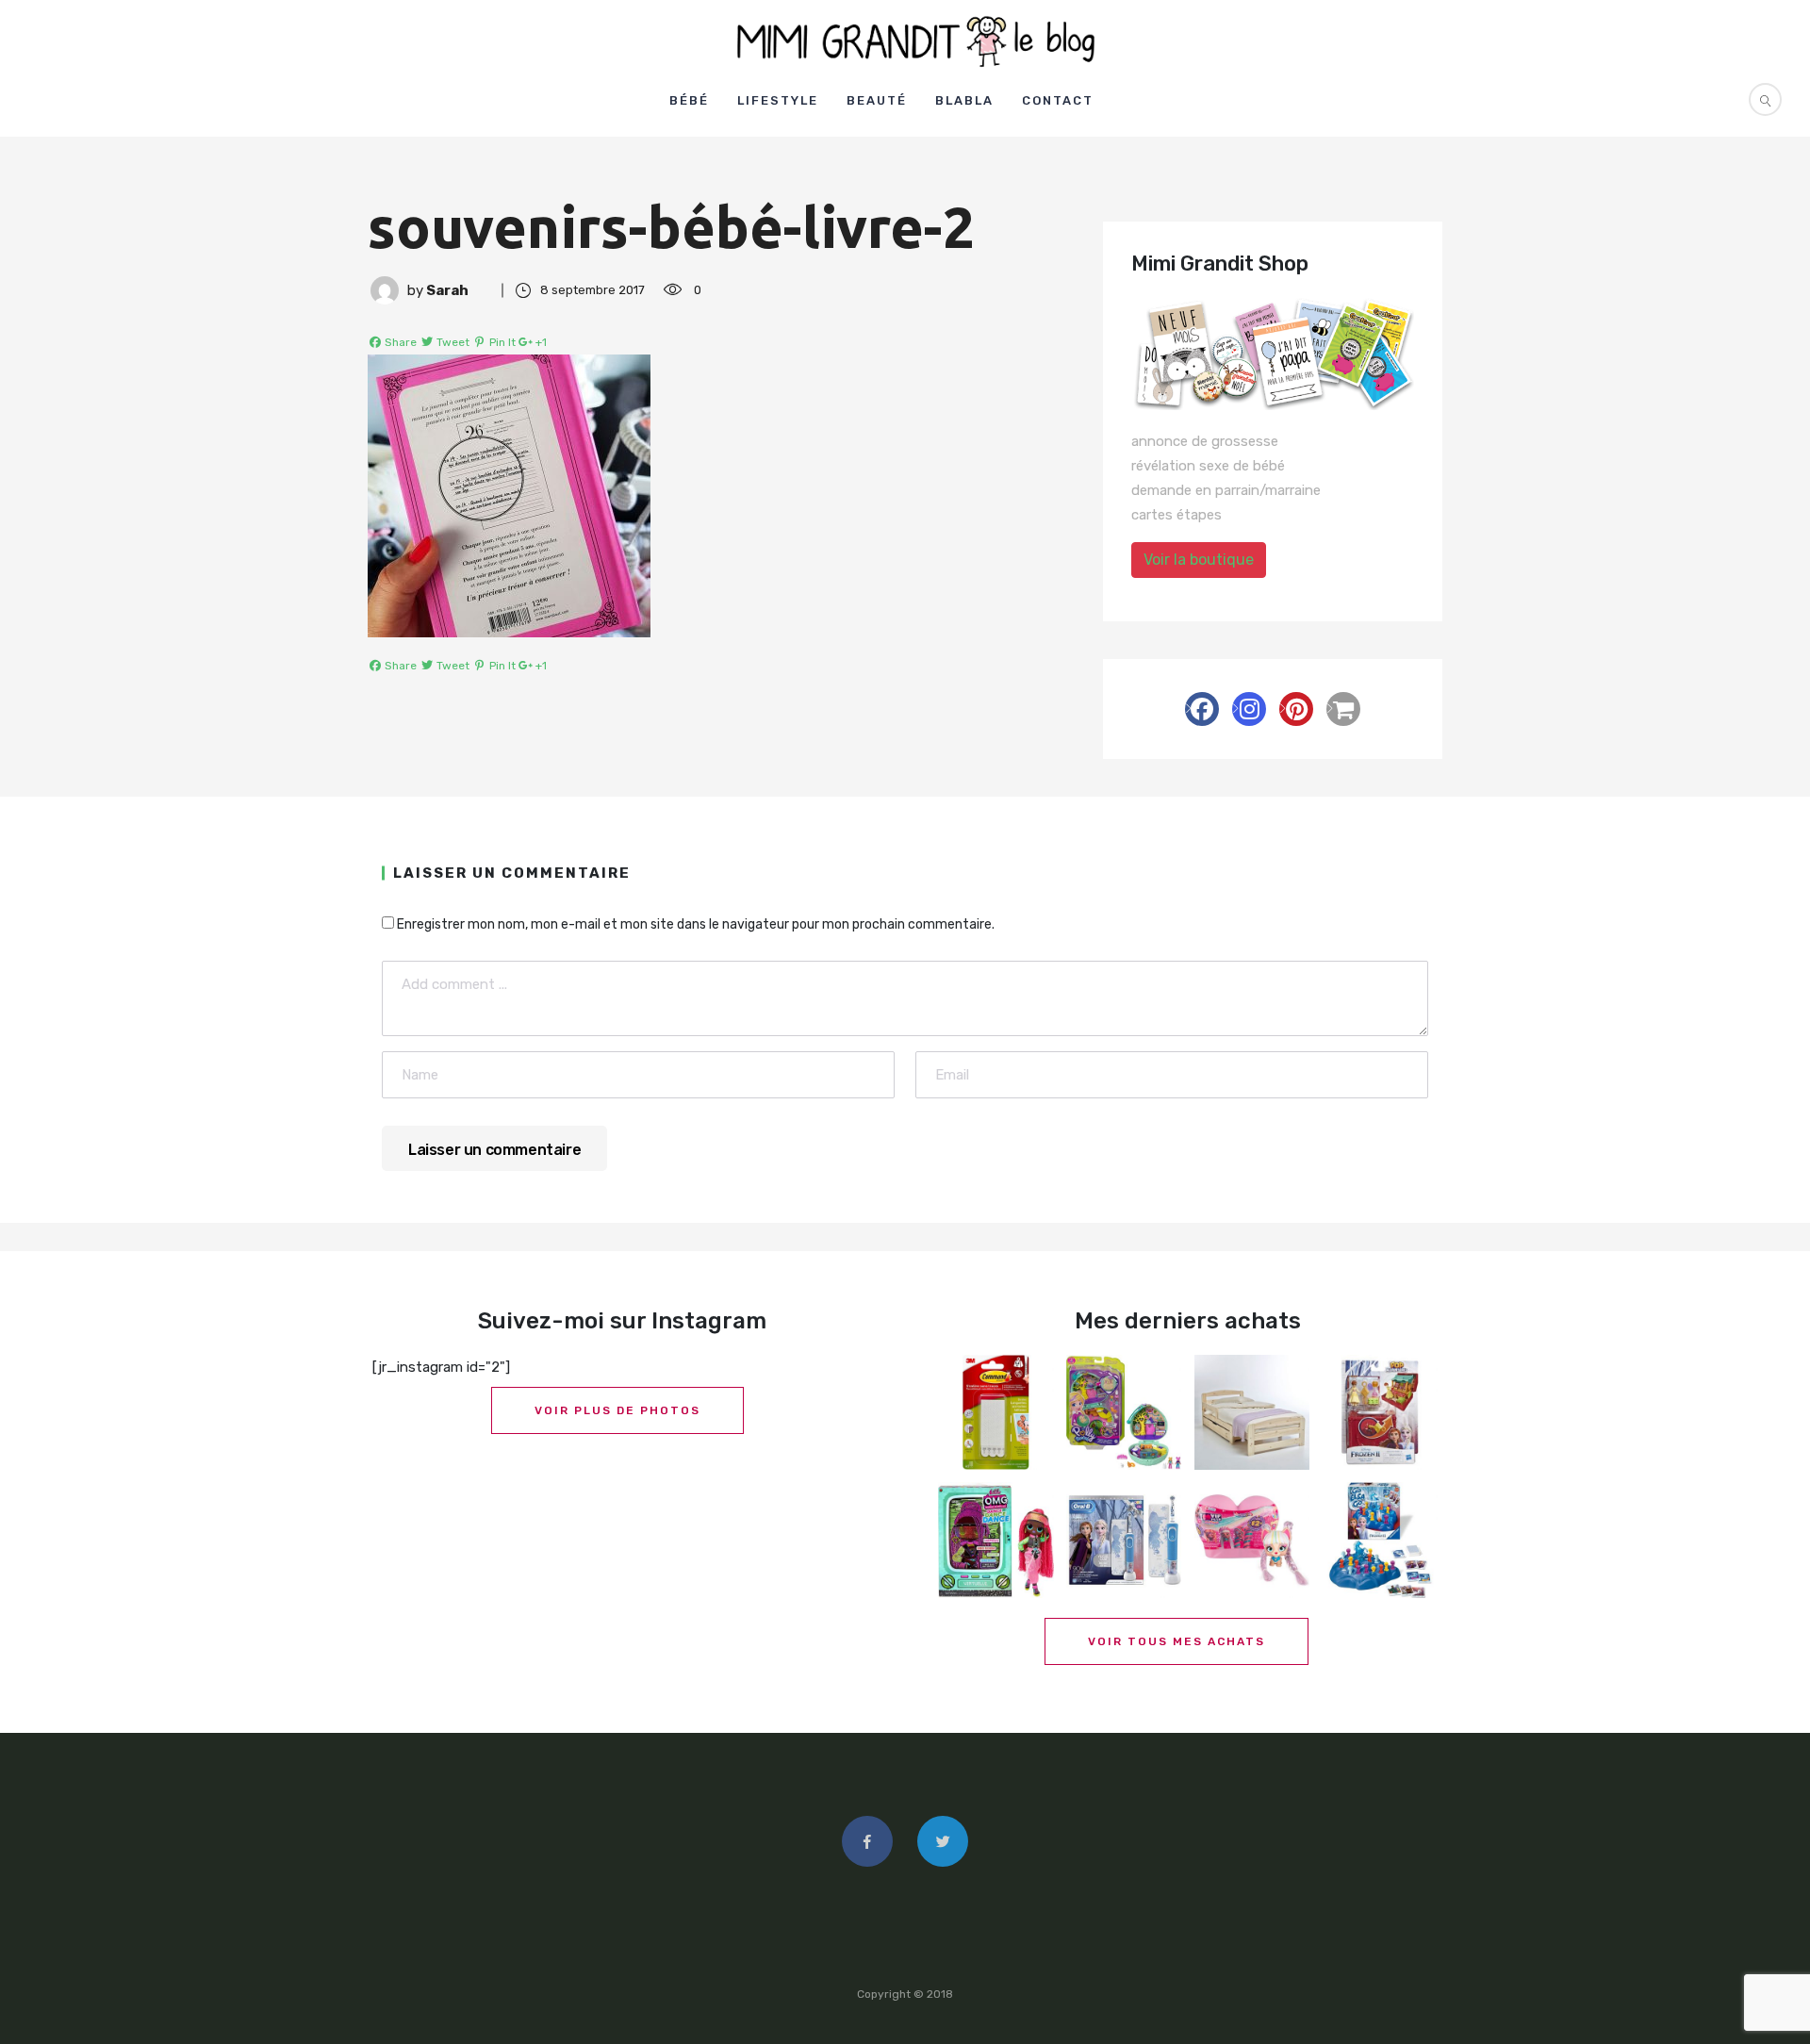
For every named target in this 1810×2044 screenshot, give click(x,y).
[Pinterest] (1296, 709)
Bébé (689, 100)
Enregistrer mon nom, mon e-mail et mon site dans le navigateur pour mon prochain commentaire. (696, 924)
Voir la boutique (1199, 560)
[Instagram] (1249, 709)
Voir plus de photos (617, 1410)
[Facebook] (1202, 709)
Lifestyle (778, 100)
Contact (1058, 100)
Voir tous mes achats (1176, 1641)
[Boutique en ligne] (1343, 709)
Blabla (964, 100)
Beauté (877, 100)
